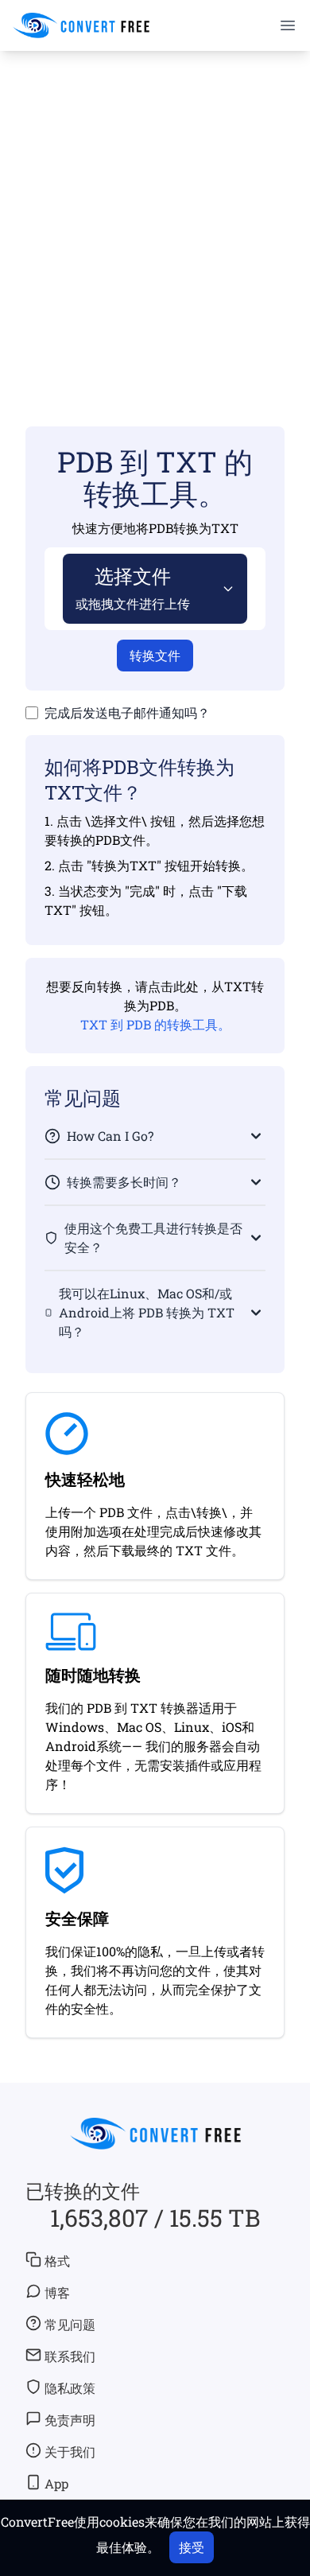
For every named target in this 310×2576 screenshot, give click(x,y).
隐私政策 (70, 2388)
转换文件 (155, 655)
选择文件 (133, 588)
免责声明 (70, 2420)
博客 (57, 2292)
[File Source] (225, 589)
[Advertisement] (155, 216)
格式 (57, 2261)
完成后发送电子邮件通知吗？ (127, 712)
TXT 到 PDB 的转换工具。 (155, 1024)
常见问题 (70, 2324)
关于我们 (70, 2451)
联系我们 (70, 2356)
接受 (192, 2547)
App (56, 2483)
